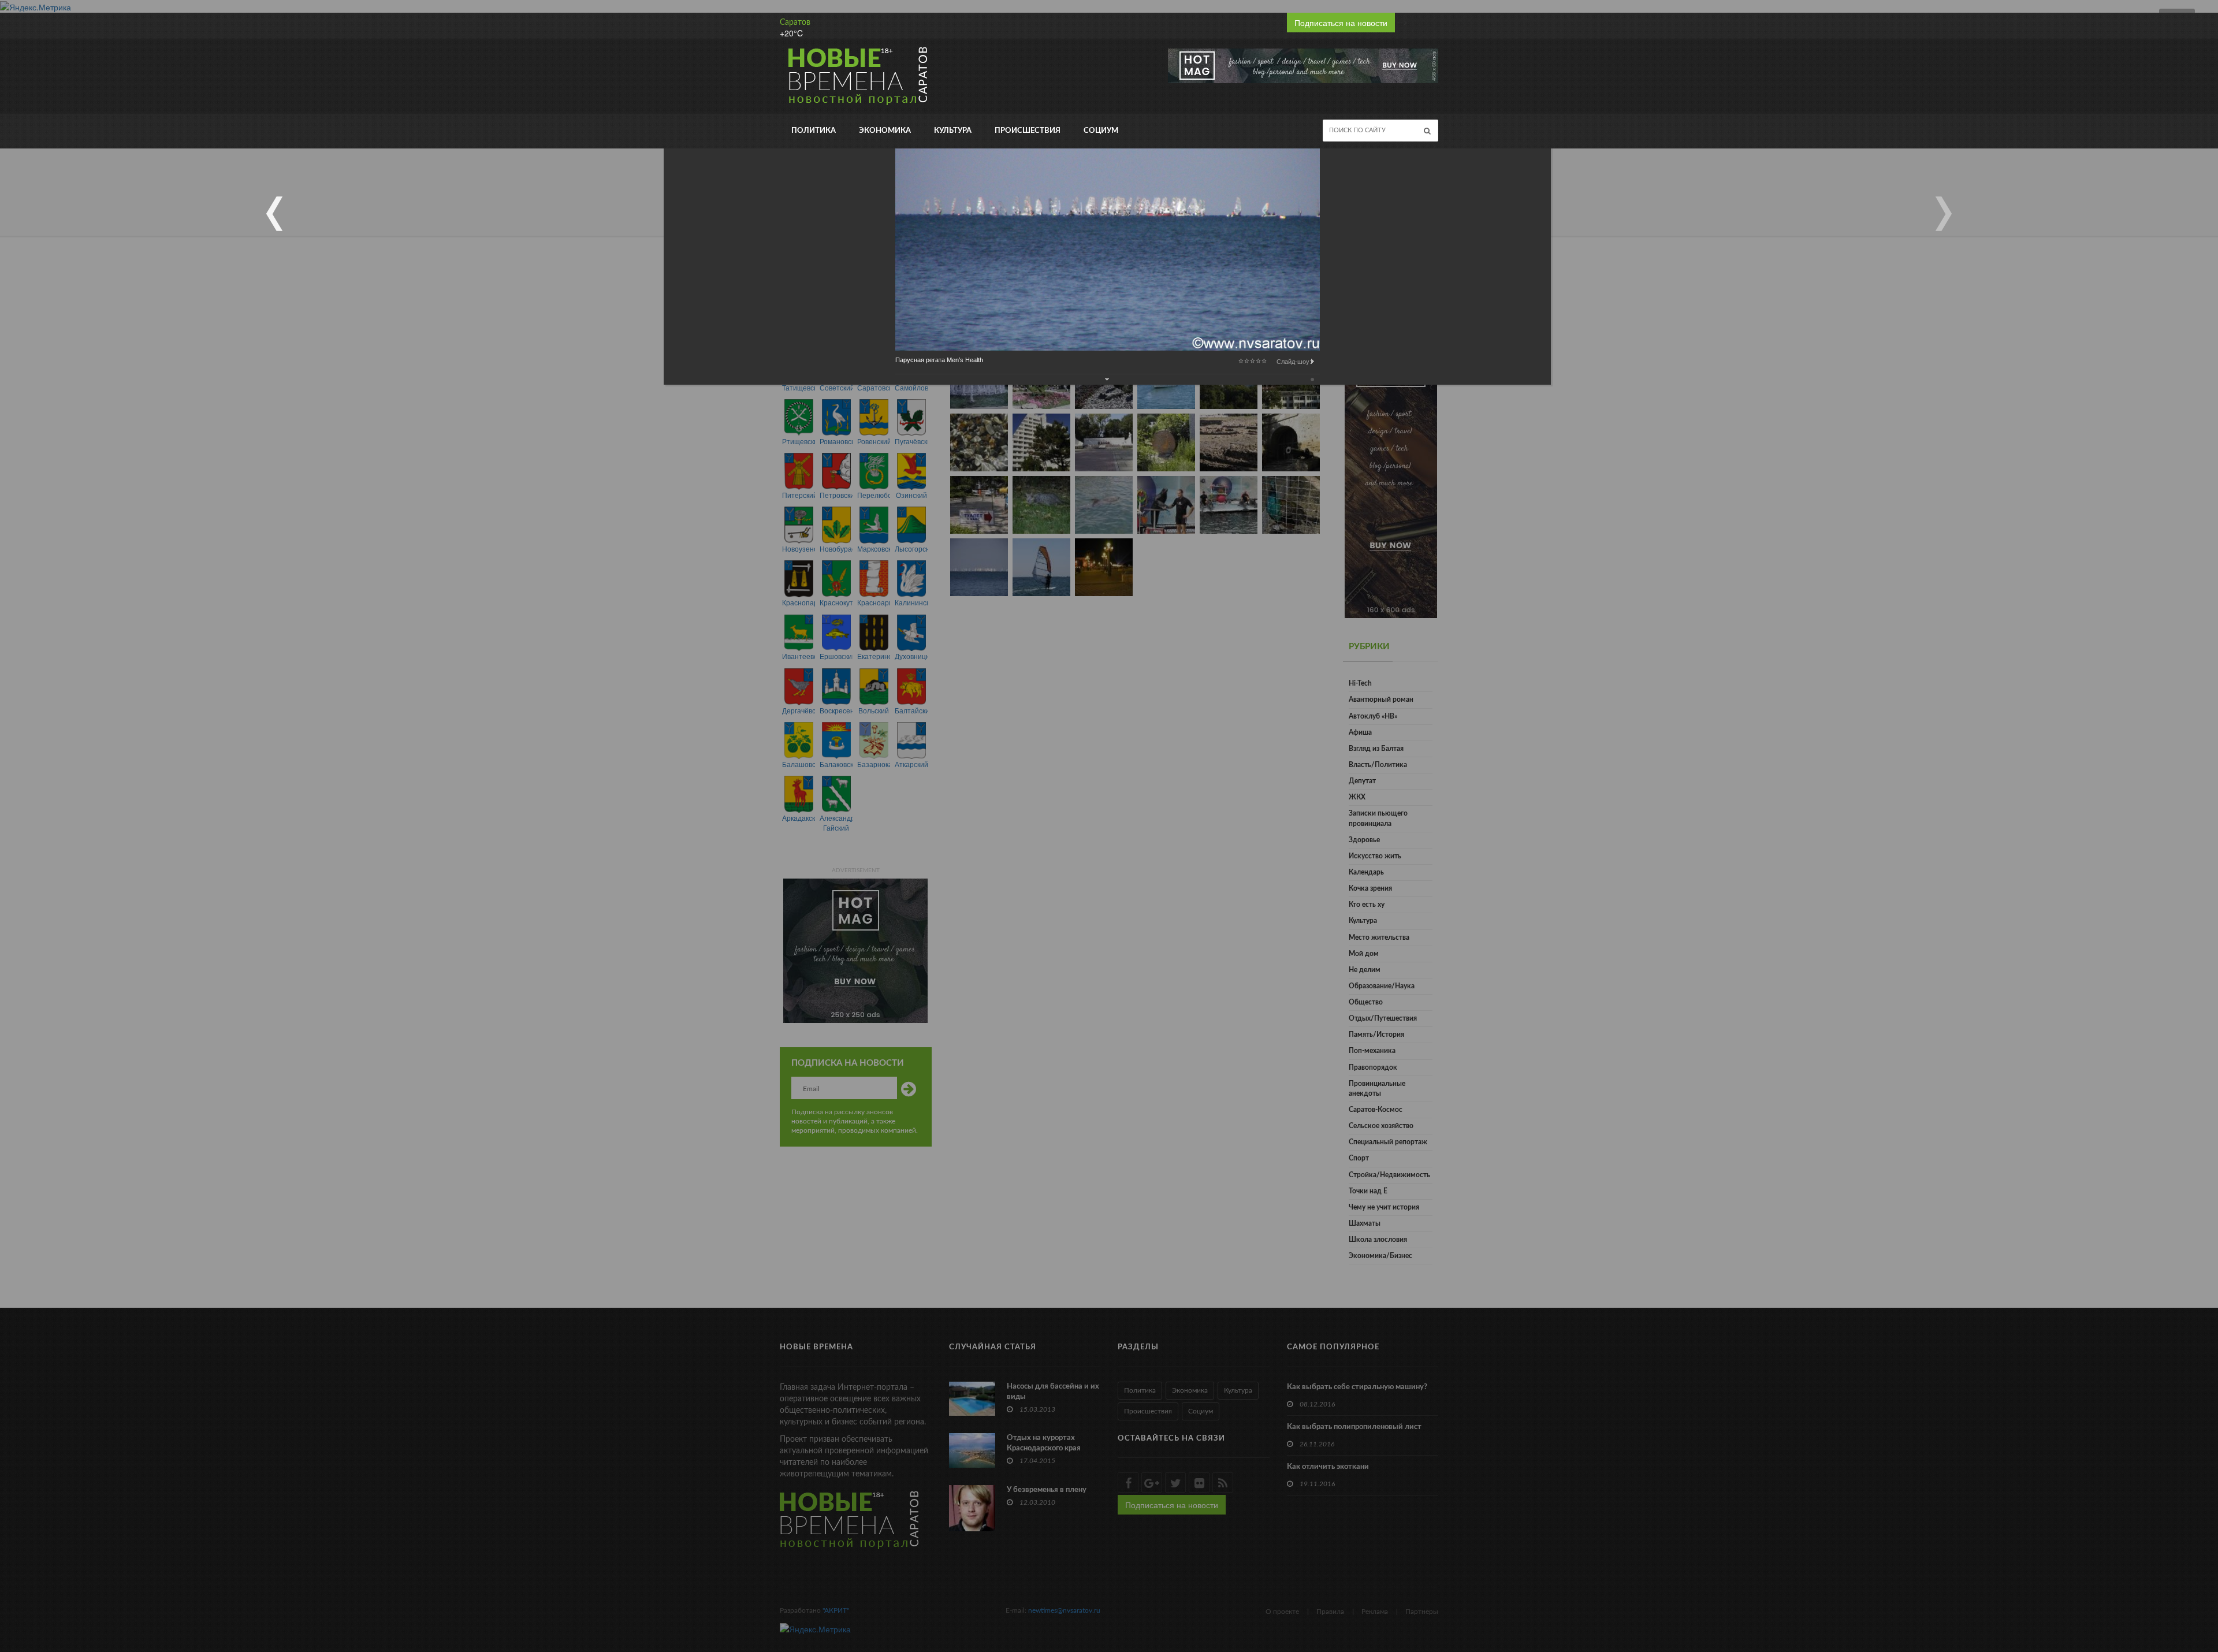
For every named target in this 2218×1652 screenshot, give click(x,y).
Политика (814, 131)
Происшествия (1028, 131)
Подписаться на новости (1341, 23)
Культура (953, 131)
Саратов (795, 23)
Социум (1101, 131)
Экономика (885, 131)
